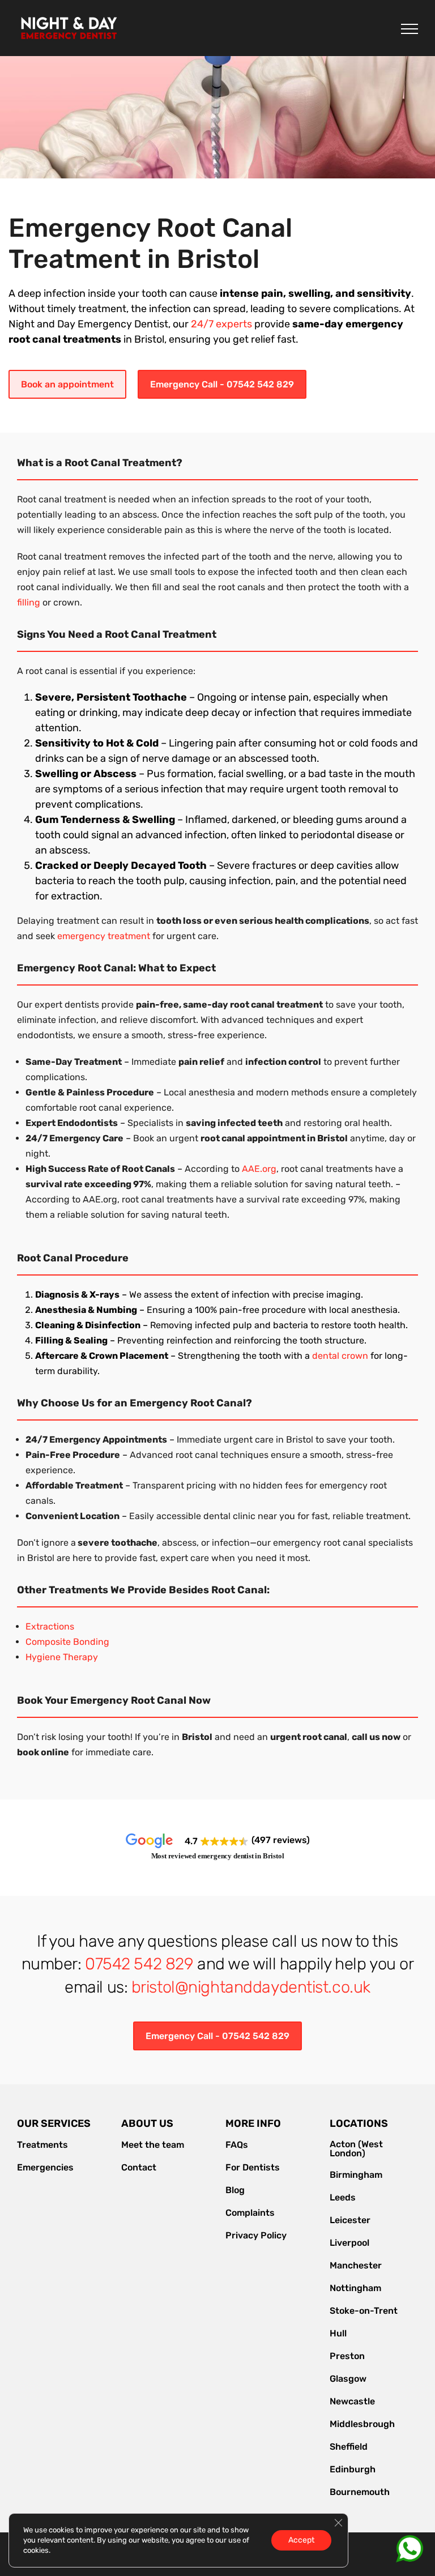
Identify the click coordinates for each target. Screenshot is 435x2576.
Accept (301, 2540)
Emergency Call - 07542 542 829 (222, 384)
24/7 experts (221, 324)
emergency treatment (104, 936)
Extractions (50, 1626)
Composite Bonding (67, 1642)
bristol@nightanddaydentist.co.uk (251, 1987)
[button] (217, 1841)
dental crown (340, 1356)
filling (29, 602)
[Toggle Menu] (410, 29)
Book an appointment (67, 384)
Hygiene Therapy (62, 1657)
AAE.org (259, 1169)
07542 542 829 (139, 1964)
